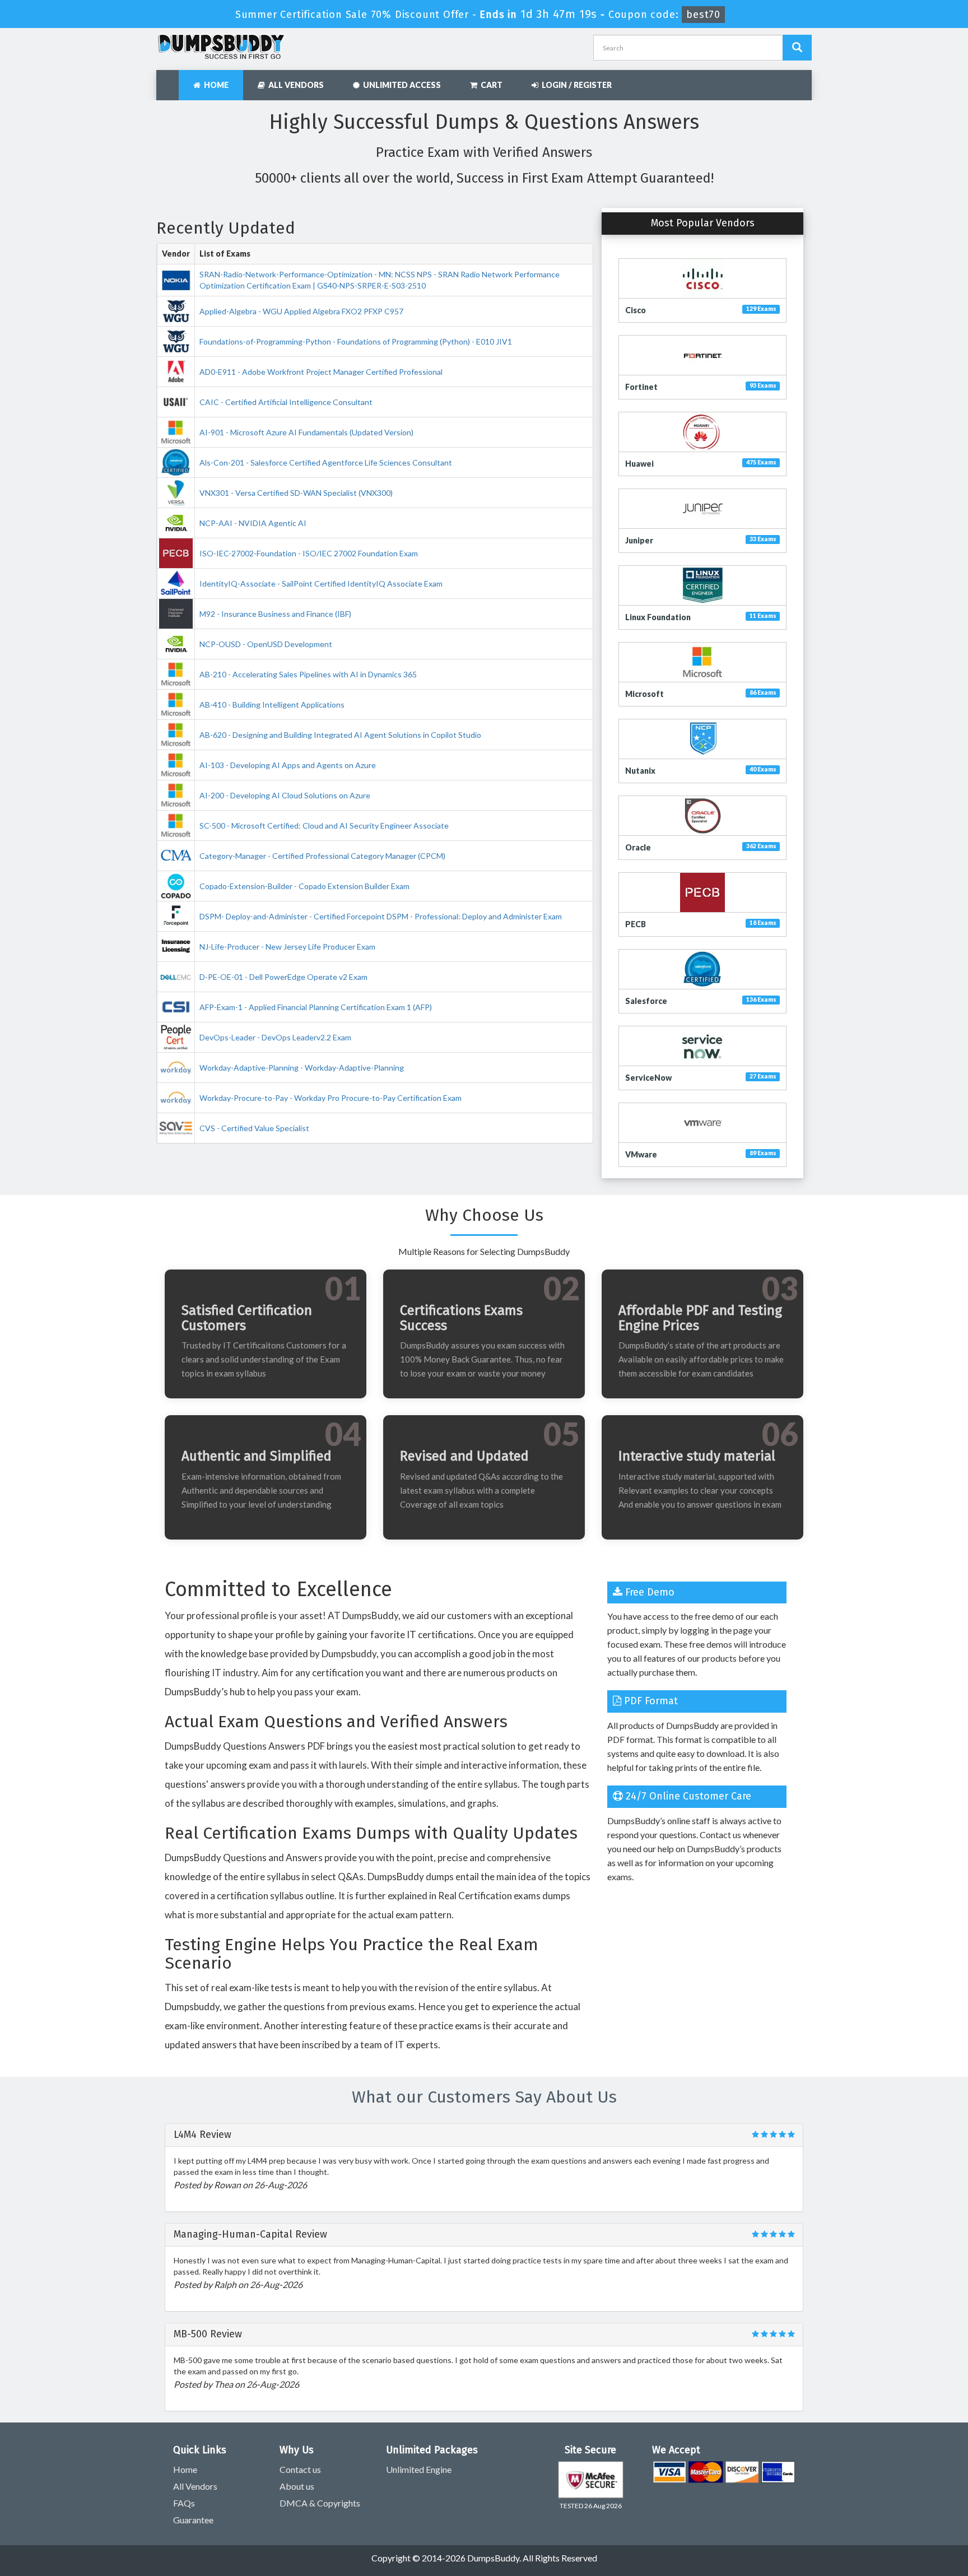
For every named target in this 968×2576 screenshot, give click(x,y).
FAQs (184, 2503)
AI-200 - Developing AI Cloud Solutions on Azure (285, 795)
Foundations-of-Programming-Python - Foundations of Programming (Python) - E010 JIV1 (356, 341)
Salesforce (646, 1001)
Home (215, 85)
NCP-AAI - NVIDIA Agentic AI (253, 523)
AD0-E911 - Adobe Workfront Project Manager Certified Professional (321, 372)
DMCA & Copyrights (320, 2503)
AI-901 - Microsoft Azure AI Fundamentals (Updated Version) (306, 432)
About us (297, 2486)
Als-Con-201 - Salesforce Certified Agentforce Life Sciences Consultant (326, 462)
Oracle (638, 847)
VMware (641, 1154)
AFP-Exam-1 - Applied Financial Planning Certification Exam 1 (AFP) (316, 1007)
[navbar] (170, 80)
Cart (490, 85)
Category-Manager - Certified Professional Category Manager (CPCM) (322, 856)
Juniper (639, 540)
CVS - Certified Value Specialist (254, 1128)
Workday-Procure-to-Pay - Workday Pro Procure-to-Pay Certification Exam (331, 1098)
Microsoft (644, 694)
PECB (636, 924)
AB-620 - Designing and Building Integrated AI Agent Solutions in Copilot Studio (340, 735)
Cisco (636, 310)
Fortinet (641, 387)
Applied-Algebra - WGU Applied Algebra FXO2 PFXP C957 (301, 311)
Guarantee (193, 2520)
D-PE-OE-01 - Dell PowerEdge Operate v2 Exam (283, 977)
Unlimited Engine (419, 2469)
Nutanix (640, 771)
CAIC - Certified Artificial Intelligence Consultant (286, 402)
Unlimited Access (400, 85)
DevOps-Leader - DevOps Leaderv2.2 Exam (275, 1037)
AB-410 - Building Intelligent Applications (272, 705)
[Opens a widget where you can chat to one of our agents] (926, 2556)
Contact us (300, 2469)
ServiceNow (648, 1078)
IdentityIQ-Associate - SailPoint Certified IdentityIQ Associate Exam (321, 583)
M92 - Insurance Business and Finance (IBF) (275, 614)
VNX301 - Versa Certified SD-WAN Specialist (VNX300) (296, 493)
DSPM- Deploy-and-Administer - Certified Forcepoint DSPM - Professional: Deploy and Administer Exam (381, 916)
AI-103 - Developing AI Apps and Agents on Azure (288, 765)
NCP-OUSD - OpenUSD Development (266, 644)
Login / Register (575, 85)
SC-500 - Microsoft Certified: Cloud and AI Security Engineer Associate (324, 826)
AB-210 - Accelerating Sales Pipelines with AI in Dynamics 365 (308, 674)
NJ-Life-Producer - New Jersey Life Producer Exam (287, 947)
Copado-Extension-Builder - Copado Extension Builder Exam (304, 886)
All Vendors (294, 85)
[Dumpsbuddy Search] (797, 48)
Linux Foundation (658, 617)
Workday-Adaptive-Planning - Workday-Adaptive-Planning (302, 1068)
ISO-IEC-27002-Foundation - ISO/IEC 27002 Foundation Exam (309, 553)
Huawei (639, 464)
